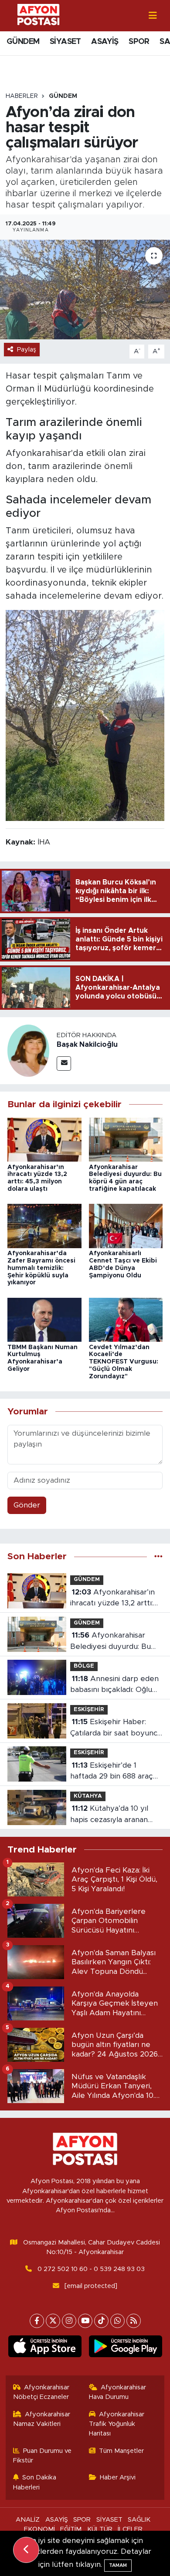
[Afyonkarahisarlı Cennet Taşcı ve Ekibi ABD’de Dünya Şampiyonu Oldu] (126, 1225)
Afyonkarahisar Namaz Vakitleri (42, 2419)
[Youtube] (85, 2321)
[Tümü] (158, 1556)
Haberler (22, 96)
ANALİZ (28, 2520)
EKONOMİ (39, 2529)
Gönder (27, 1505)
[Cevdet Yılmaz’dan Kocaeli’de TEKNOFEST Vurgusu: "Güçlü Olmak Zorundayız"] (126, 1319)
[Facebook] (37, 2321)
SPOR (139, 42)
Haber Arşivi (118, 2477)
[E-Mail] (64, 1064)
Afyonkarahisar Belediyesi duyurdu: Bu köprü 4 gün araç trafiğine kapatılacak (116, 1642)
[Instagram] (69, 2321)
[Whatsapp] (117, 2321)
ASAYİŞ (105, 42)
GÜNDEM (23, 42)
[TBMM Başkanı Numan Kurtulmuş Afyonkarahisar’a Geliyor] (44, 1319)
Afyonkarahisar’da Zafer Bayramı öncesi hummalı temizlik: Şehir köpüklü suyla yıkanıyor (41, 1268)
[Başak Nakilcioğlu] (28, 1050)
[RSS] (134, 2321)
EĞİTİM (71, 2529)
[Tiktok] (101, 2321)
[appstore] (45, 2348)
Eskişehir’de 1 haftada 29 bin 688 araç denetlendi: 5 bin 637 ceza (116, 1772)
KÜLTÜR (100, 2529)
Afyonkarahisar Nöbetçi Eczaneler (41, 2392)
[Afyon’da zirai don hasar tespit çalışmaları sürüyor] (85, 290)
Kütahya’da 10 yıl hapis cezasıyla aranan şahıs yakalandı (109, 1815)
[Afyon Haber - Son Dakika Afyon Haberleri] (38, 15)
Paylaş (27, 350)
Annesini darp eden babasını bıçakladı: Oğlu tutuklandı (114, 1685)
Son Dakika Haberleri (35, 2482)
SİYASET (65, 42)
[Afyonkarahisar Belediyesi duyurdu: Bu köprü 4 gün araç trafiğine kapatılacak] (126, 1139)
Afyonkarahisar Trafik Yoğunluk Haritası (117, 2424)
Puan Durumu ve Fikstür (42, 2456)
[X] (53, 2321)
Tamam (118, 2565)
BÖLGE (84, 1666)
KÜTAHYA (88, 1796)
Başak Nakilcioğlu (87, 1045)
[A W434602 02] (85, 715)
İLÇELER (130, 2529)
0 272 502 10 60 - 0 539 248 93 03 (91, 2269)
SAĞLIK (139, 2520)
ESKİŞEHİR (89, 1710)
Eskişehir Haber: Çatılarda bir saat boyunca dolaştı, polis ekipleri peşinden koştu (116, 1728)
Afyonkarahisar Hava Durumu (118, 2392)
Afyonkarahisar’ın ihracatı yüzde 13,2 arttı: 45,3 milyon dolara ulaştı (113, 1599)
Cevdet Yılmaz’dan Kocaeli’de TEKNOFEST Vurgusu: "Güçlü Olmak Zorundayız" (124, 1362)
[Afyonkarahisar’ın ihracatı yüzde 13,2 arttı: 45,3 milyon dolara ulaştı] (44, 1139)
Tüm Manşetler (121, 2451)
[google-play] (125, 2348)
